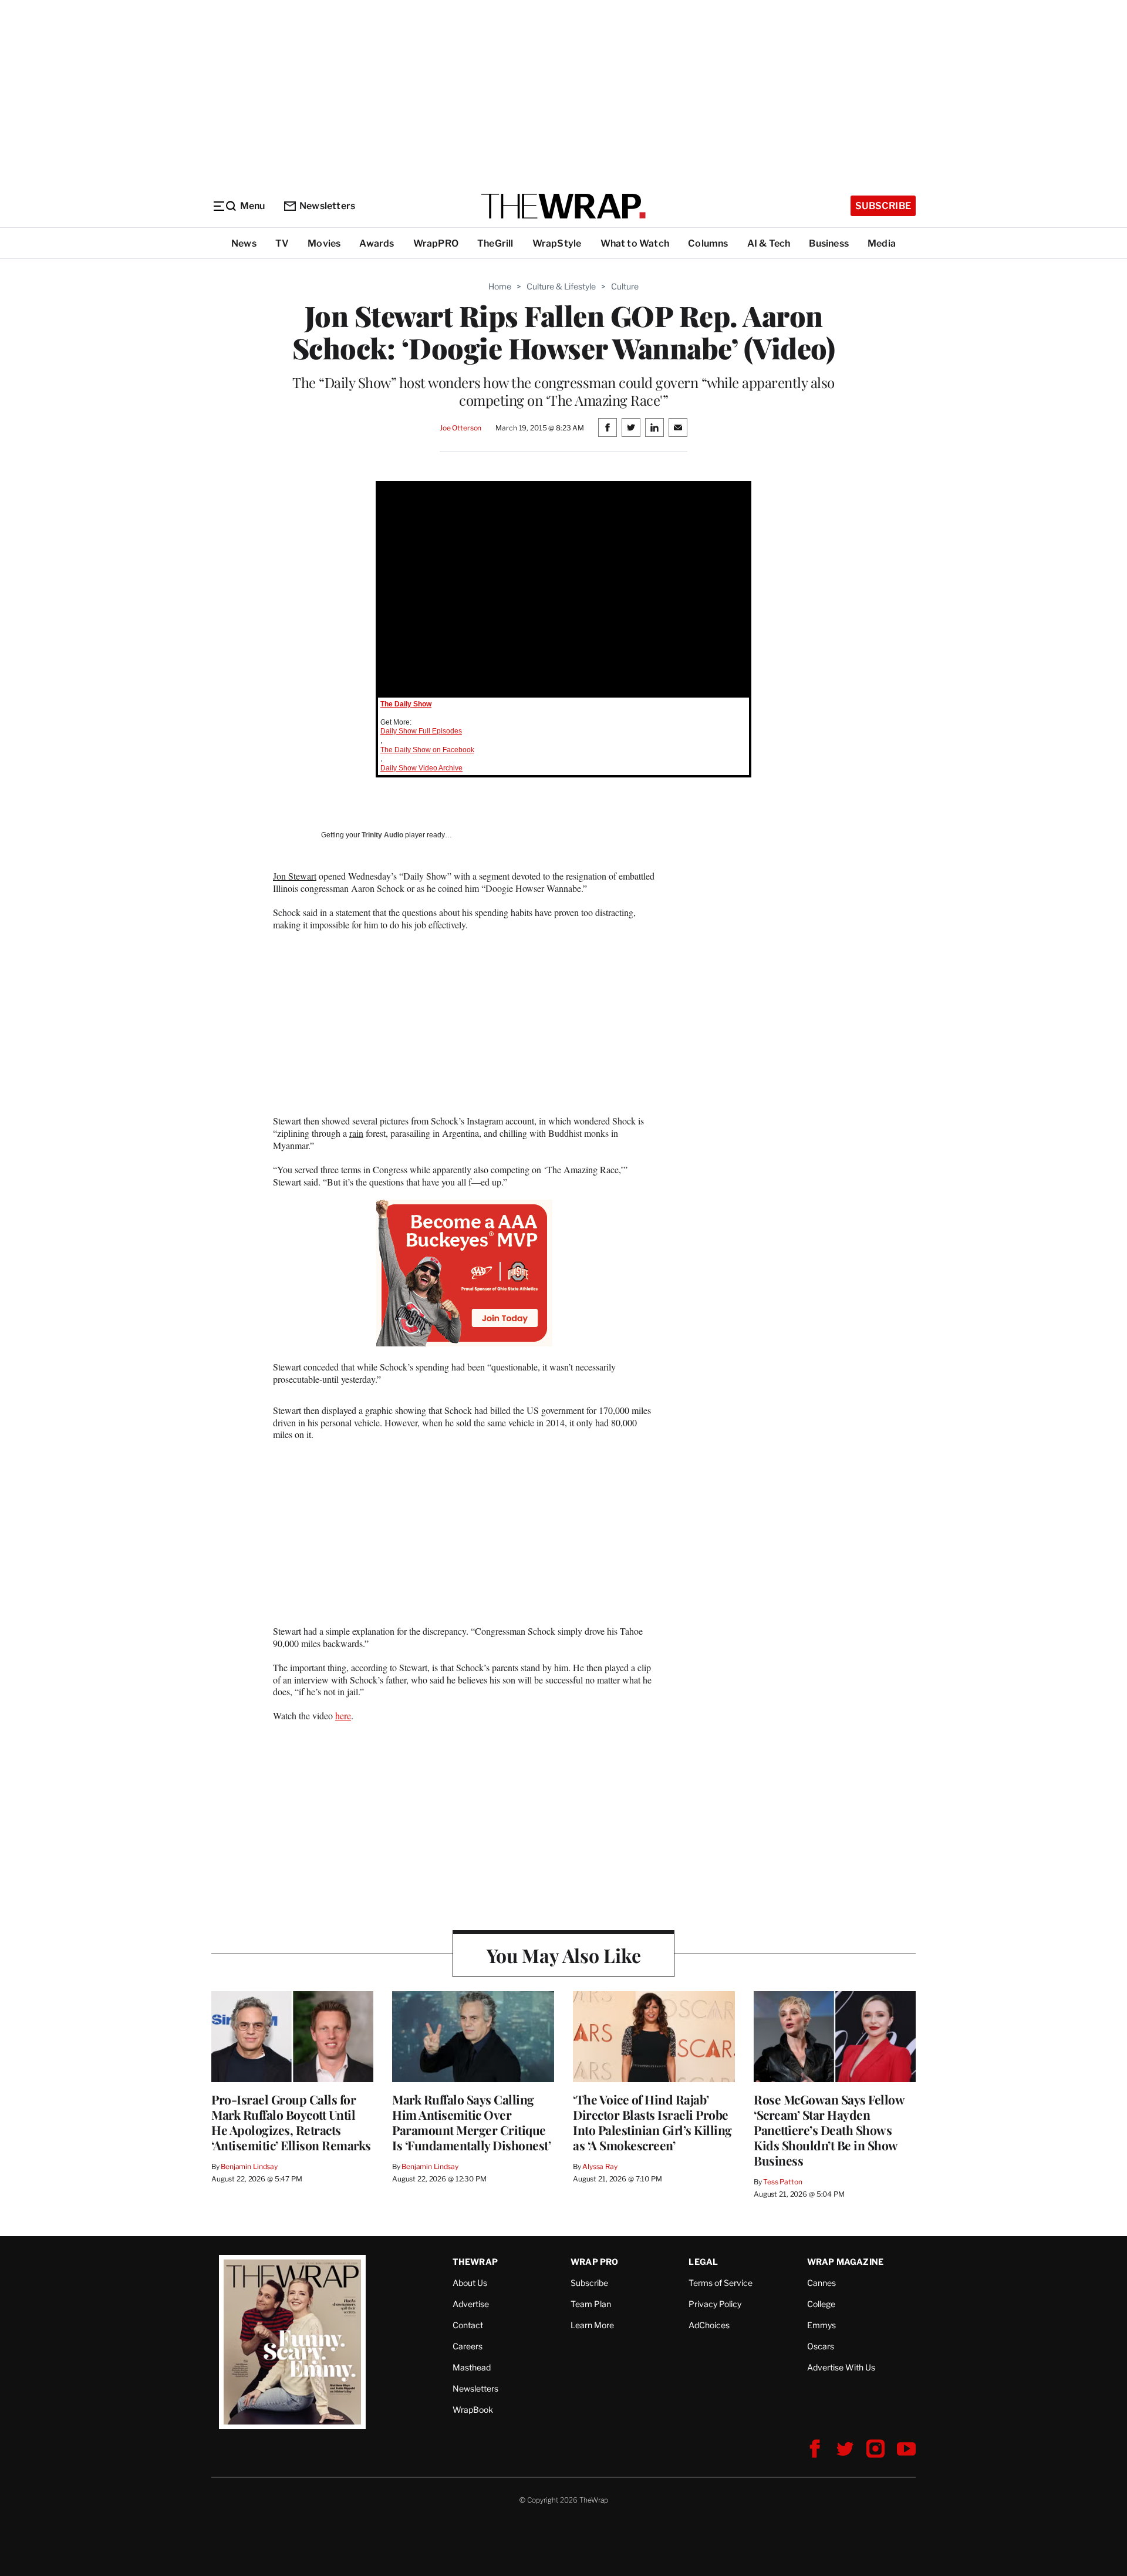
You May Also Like (564, 1955)
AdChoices (709, 2325)
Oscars (821, 2346)
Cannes (821, 2283)
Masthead (472, 2367)
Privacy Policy (715, 2304)
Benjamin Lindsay (249, 2166)
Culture (625, 286)
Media (882, 243)
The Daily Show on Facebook (427, 750)
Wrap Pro (595, 2262)
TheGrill (495, 243)
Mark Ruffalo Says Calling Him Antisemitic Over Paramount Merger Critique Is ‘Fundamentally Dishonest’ (471, 2122)
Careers (468, 2346)
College (821, 2304)
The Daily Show (406, 704)
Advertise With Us (841, 2367)
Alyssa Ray (600, 2166)
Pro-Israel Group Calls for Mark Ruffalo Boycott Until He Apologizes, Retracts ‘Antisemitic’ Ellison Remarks (291, 2122)
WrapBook (473, 2410)
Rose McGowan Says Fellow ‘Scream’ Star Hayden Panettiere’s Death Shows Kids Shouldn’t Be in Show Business (829, 2130)
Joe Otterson (460, 428)
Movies (324, 243)
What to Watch (635, 243)
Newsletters (327, 206)
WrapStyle (557, 243)
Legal (703, 2262)
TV (282, 243)
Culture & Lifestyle (561, 286)
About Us (470, 2283)
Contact (468, 2325)
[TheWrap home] (563, 206)
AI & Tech (769, 243)
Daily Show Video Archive (421, 768)
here (343, 1715)
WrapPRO (436, 243)
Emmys (821, 2325)
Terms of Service (721, 2283)
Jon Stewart (295, 876)
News (244, 243)
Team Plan (591, 2304)
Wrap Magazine (846, 2262)
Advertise (471, 2304)
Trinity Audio (382, 835)
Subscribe (883, 206)
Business (829, 243)
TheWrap (475, 2262)
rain (356, 1133)
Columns (708, 243)
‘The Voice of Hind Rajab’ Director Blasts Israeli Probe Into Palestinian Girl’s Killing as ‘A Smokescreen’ (652, 2122)
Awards (377, 243)
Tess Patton (783, 2182)
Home (500, 286)
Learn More (592, 2325)
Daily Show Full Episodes (421, 731)
